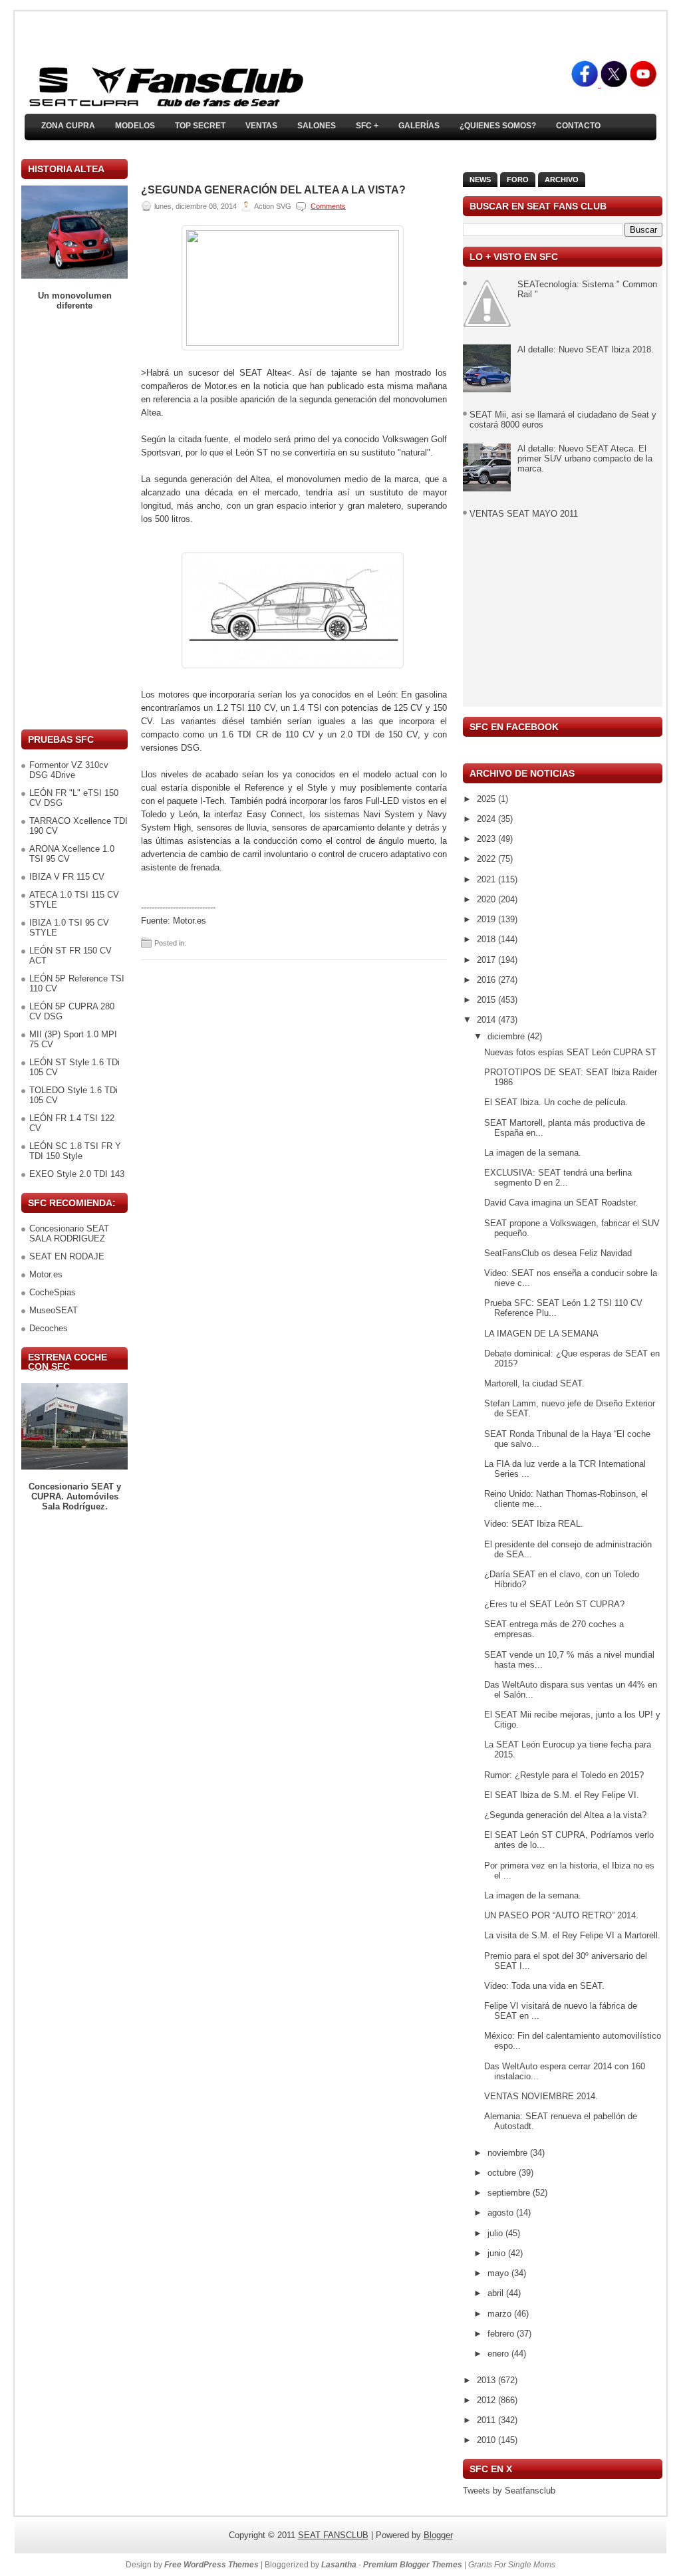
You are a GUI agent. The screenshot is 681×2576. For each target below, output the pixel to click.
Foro (518, 180)
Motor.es (46, 1274)
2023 (487, 839)
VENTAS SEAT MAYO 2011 (524, 514)
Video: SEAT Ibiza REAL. (534, 1524)
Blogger (438, 2535)
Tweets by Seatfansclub (509, 2491)
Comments (328, 206)
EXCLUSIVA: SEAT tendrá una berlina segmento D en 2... (558, 1178)
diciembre (507, 1036)
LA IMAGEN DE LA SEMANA (541, 1334)
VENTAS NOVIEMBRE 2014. (541, 2096)
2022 (487, 859)
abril (497, 2293)
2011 (487, 2420)
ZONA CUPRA (68, 126)
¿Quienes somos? (498, 126)
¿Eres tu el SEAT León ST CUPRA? (554, 1604)
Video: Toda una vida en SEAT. (544, 1986)
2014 (487, 1020)
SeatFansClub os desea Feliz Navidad (558, 1253)
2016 (487, 980)
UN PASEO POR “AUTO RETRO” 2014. (561, 1915)
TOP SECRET (200, 126)
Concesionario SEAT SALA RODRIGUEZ (69, 1233)
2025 (487, 799)
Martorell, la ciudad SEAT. (534, 1383)
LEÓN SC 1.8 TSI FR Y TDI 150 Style (75, 1151)
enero (499, 2354)
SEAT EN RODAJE (67, 1256)
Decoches (49, 1328)
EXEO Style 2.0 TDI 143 (77, 1174)
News (480, 180)
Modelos (135, 126)
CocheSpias (53, 1292)
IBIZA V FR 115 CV (67, 877)
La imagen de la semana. (533, 1153)
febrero (502, 2334)
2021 (487, 879)
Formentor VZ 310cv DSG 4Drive (69, 770)
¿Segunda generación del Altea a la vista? (273, 190)
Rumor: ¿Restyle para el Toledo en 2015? (564, 1775)
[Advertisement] (74, 520)
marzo (501, 2314)
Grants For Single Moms (512, 2565)
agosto (502, 2213)
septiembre (510, 2193)
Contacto (578, 126)
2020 (487, 899)
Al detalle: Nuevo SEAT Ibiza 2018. (586, 349)
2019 (487, 919)
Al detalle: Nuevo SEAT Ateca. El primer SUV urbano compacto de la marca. (585, 458)
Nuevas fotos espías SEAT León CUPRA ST (570, 1052)
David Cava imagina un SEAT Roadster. (561, 1203)
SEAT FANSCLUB (333, 2535)
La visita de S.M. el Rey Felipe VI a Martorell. (572, 1935)
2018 (487, 939)
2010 (487, 2440)
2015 (487, 1000)
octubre (503, 2173)
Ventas (261, 126)
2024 (487, 819)
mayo (499, 2273)
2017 (487, 960)
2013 (487, 2380)
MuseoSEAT (54, 1310)
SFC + (367, 126)
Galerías (419, 126)
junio (498, 2253)
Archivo (562, 180)
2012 (487, 2400)
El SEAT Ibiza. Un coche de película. (556, 1102)
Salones (317, 126)
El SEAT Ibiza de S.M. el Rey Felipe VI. (562, 1795)
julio (496, 2233)
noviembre (509, 2153)
